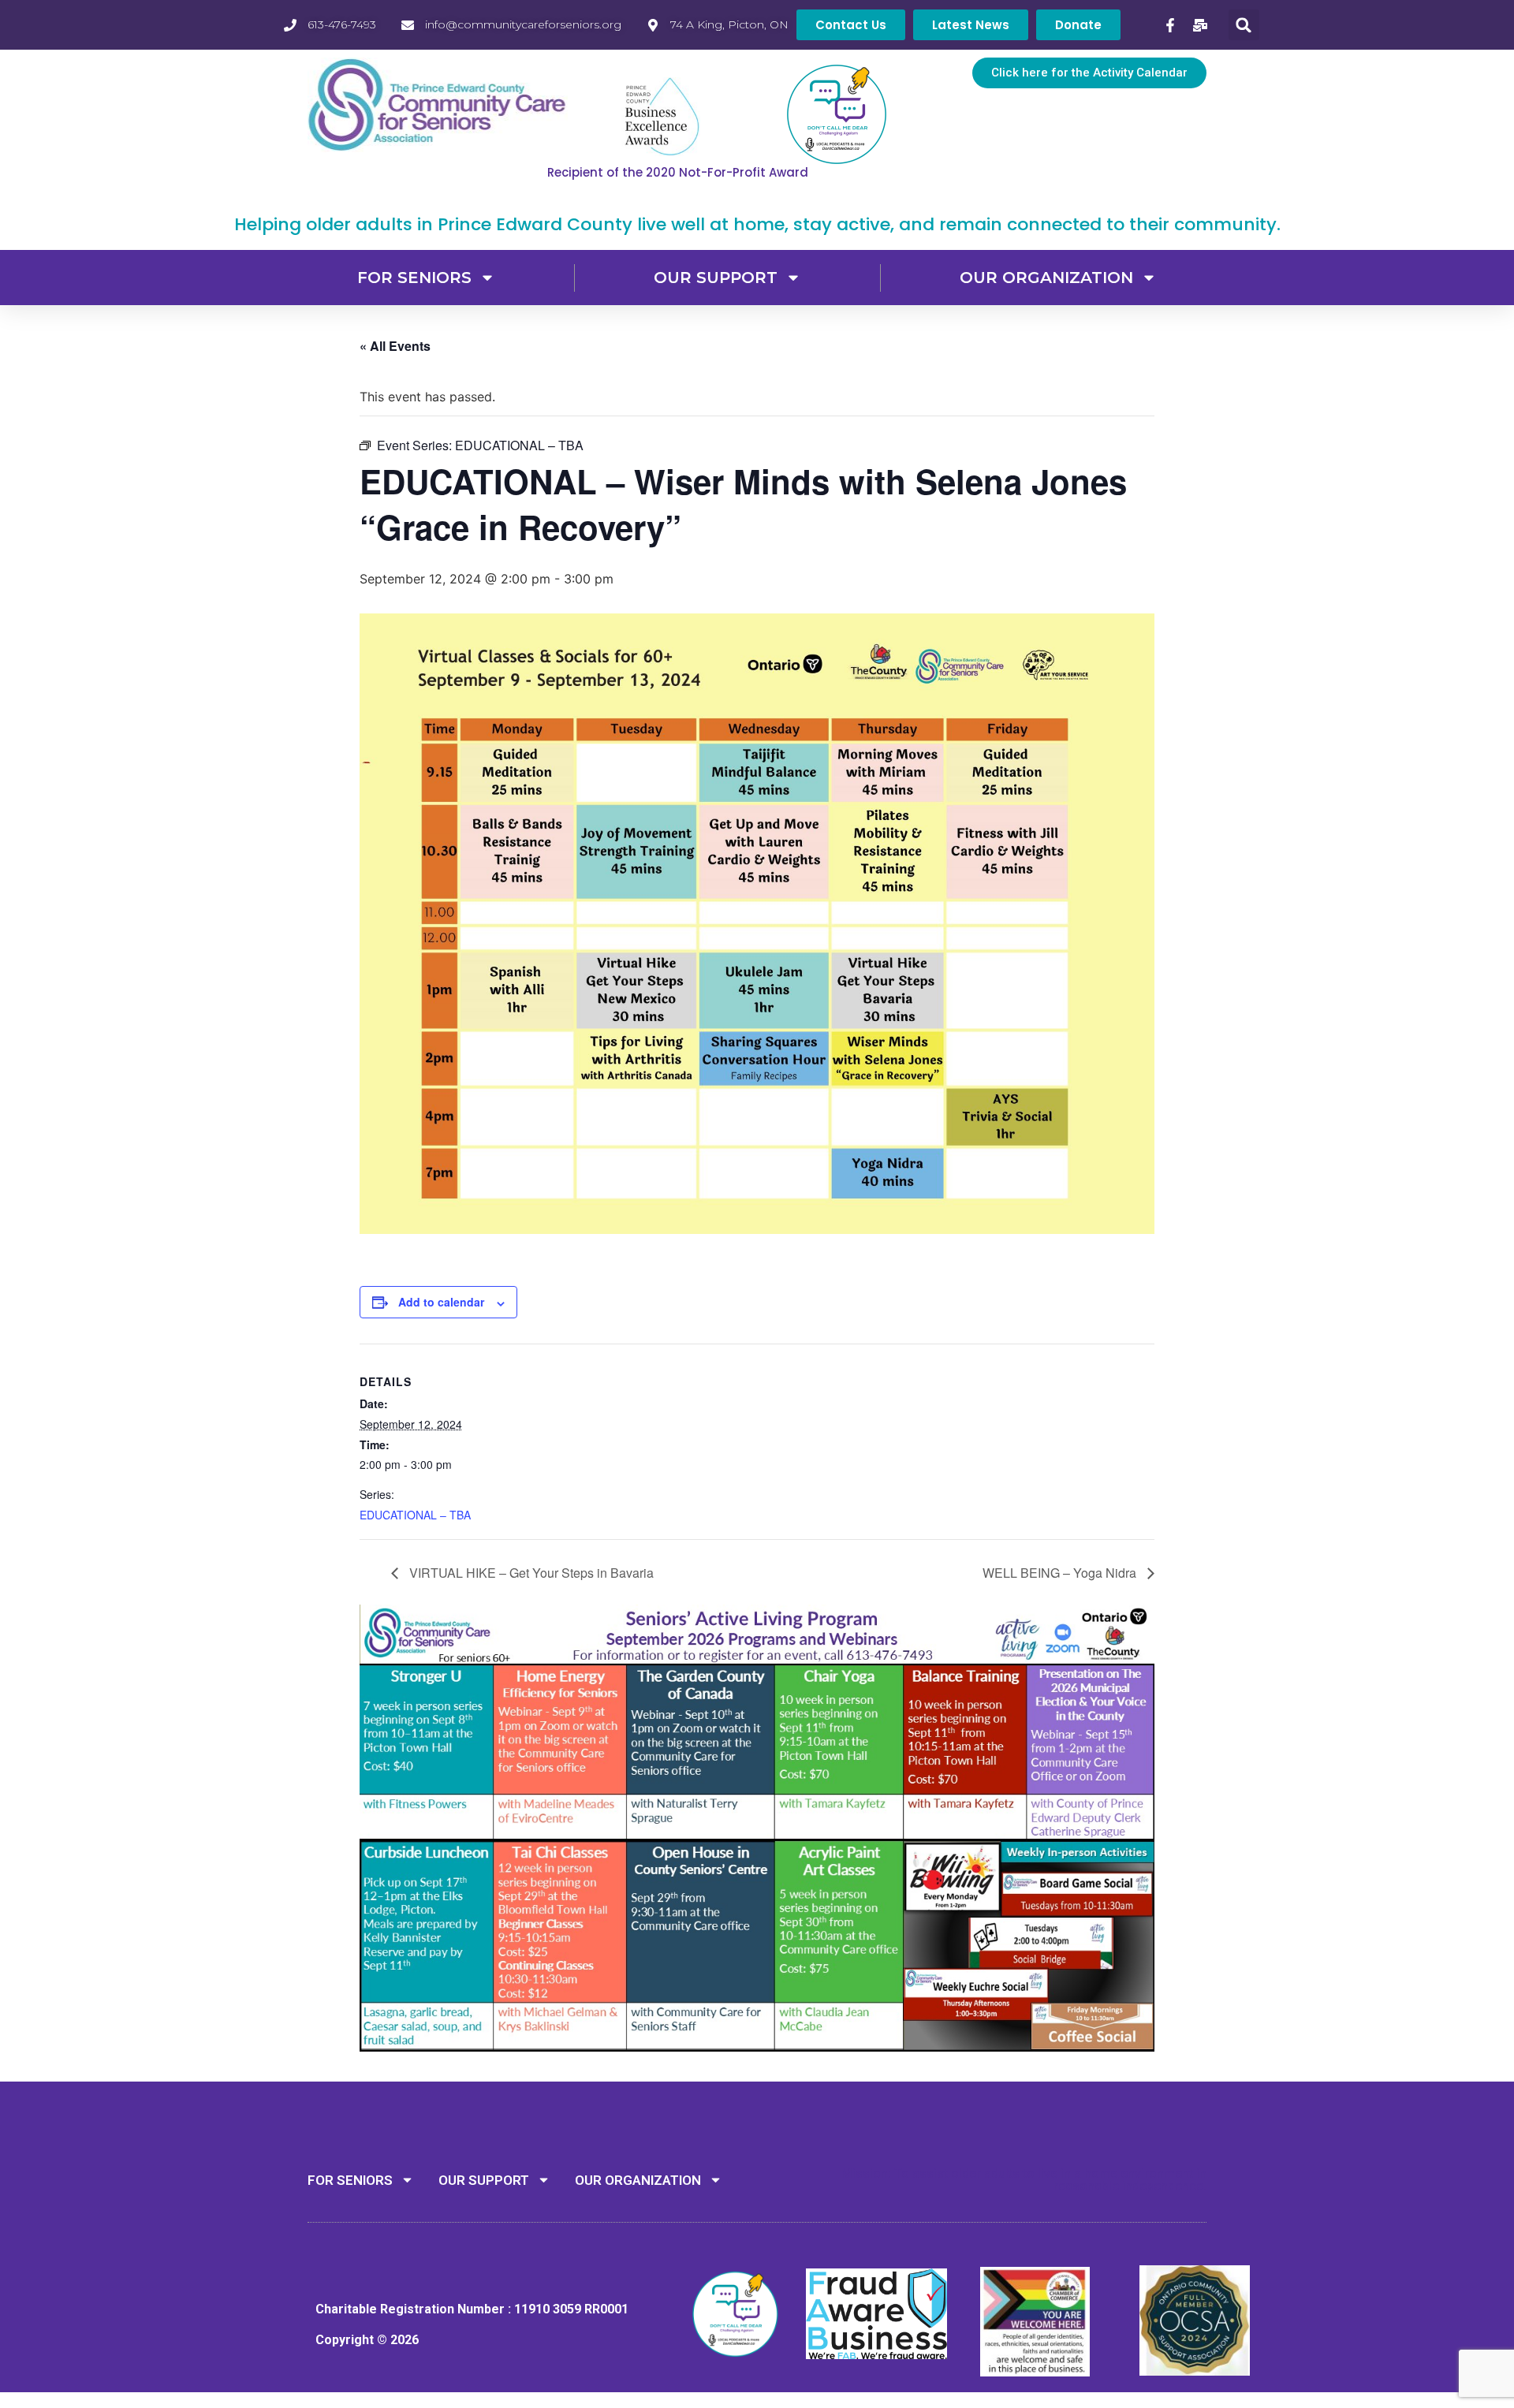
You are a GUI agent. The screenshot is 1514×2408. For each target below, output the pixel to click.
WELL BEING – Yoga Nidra (1061, 1573)
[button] (1244, 25)
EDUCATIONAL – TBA (415, 1515)
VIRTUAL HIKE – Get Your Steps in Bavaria (530, 1573)
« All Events (395, 346)
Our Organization (1046, 278)
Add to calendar (441, 1302)
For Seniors (414, 278)
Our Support (716, 278)
